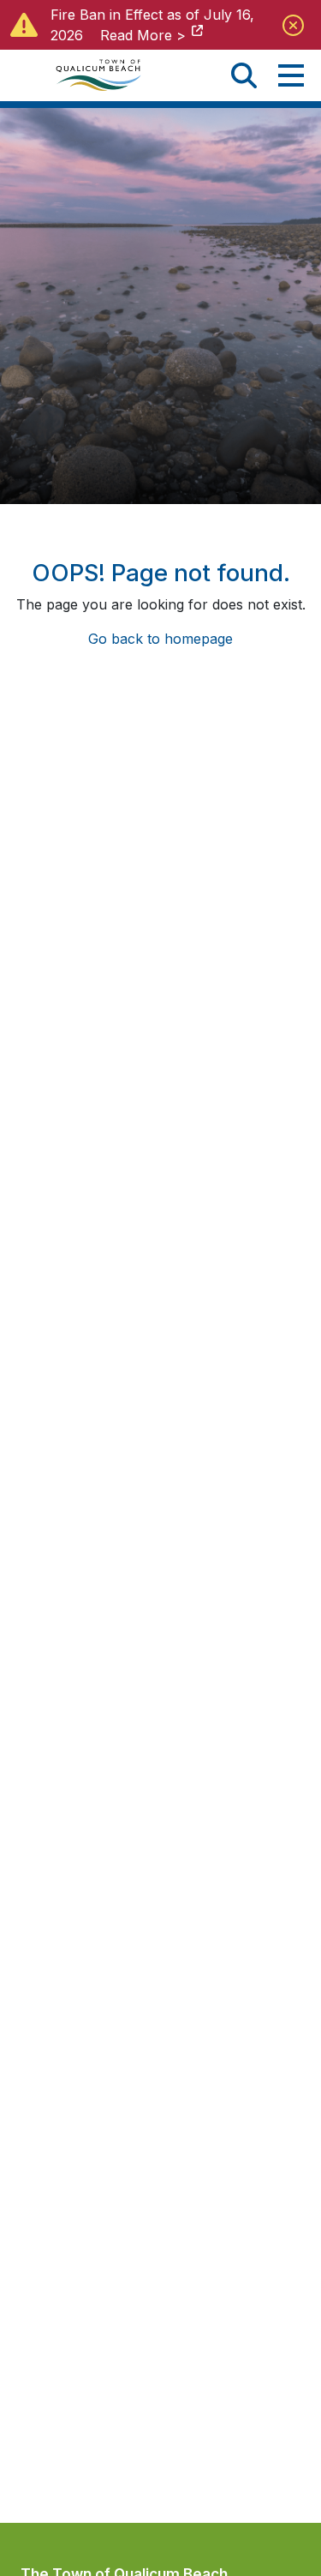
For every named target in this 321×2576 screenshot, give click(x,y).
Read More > (143, 35)
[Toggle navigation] (291, 75)
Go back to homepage (160, 639)
